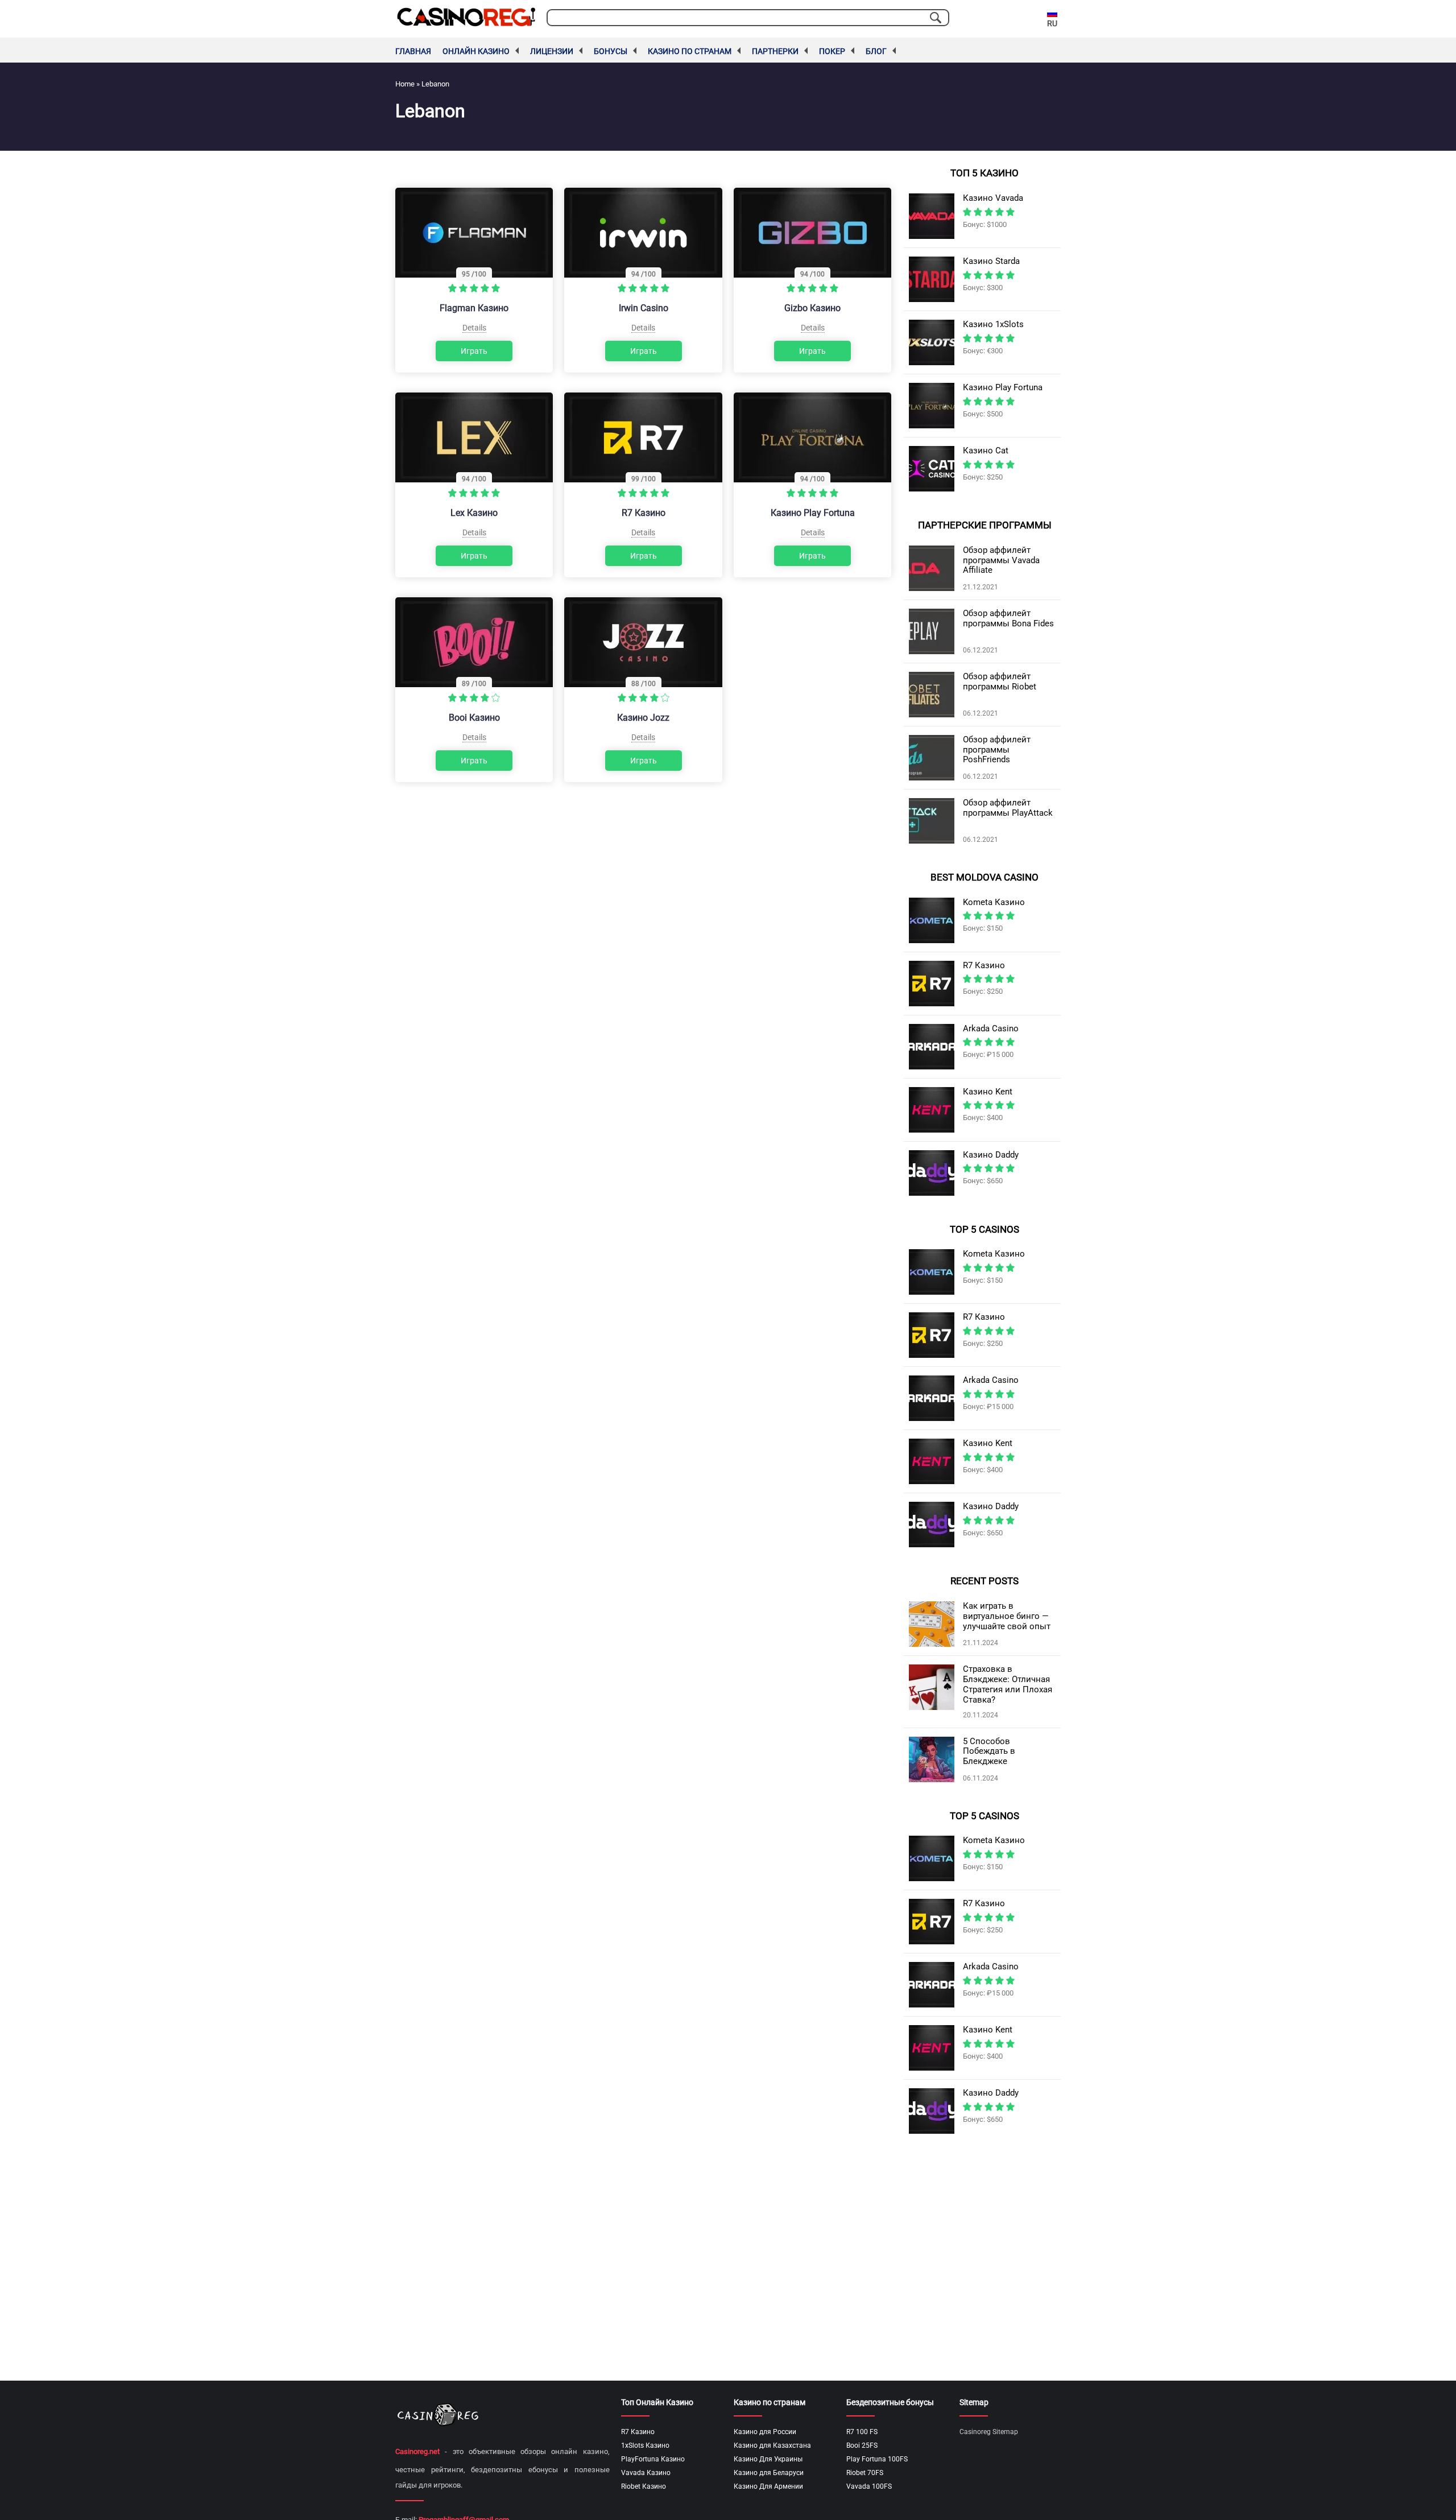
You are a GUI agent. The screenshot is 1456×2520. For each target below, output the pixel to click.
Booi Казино (474, 718)
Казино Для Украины (768, 2459)
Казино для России (765, 2432)
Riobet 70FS (865, 2473)
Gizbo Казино (812, 308)
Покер (832, 51)
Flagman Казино (474, 308)
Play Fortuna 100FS (877, 2459)
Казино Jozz (643, 718)
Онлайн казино (476, 51)
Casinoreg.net (417, 2451)
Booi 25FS (862, 2445)
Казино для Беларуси (769, 2473)
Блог (876, 51)
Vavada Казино (646, 2473)
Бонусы (611, 51)
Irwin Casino (644, 308)
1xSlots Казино (645, 2445)
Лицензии (552, 51)
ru (1052, 23)
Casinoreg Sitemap (989, 2432)
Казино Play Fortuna (813, 513)
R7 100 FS (862, 2432)
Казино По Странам (690, 51)
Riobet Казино (644, 2486)
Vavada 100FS (869, 2486)
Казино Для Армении (768, 2486)
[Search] (936, 18)
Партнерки (775, 51)
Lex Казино (474, 513)
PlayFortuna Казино (653, 2459)
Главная (413, 51)
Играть (474, 351)
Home (405, 84)
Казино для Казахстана (772, 2445)
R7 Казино (644, 513)
